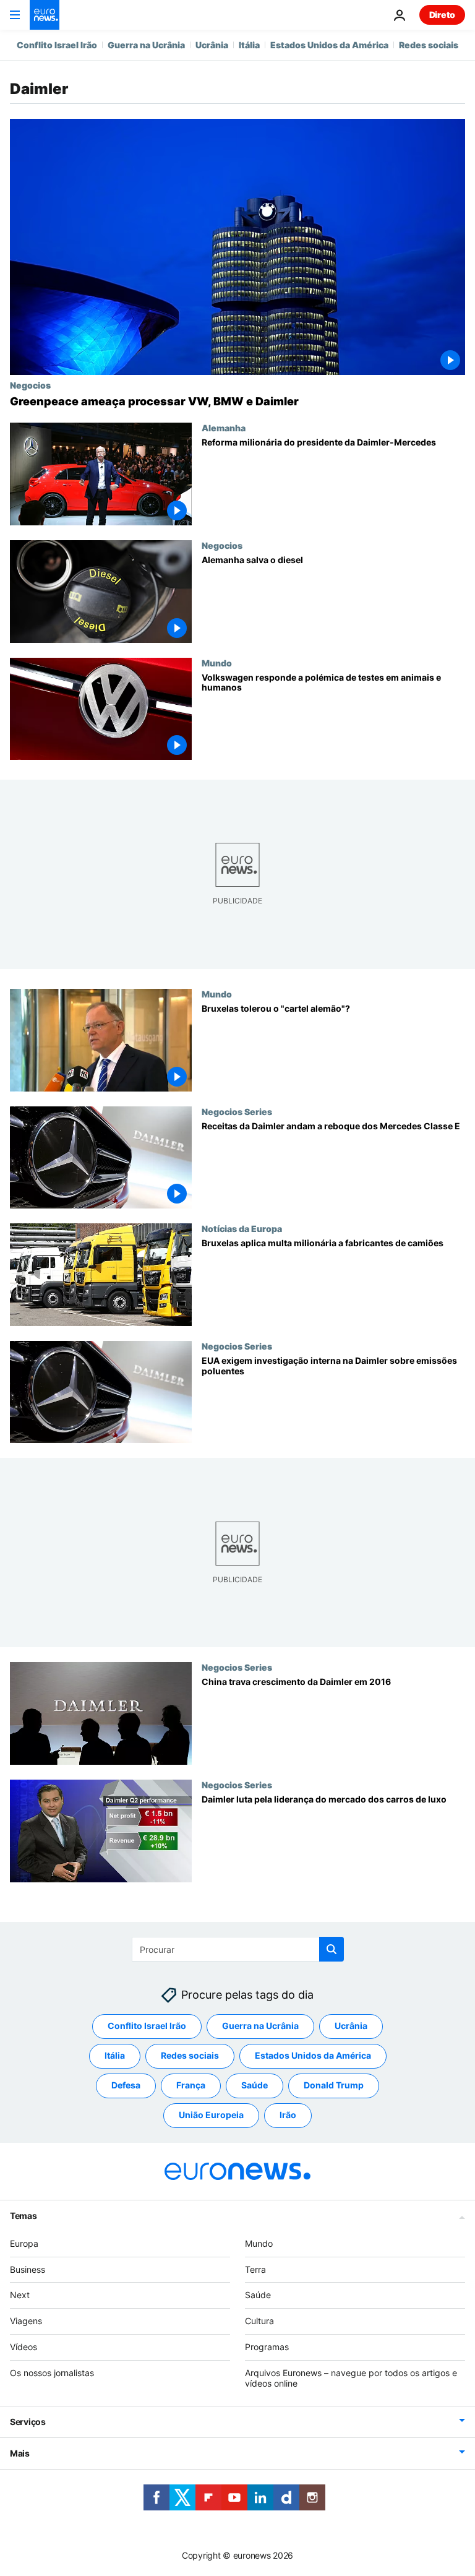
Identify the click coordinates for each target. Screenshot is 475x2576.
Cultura (259, 2321)
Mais (20, 2453)
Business (28, 2269)
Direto (442, 15)
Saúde (255, 2085)
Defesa (126, 2085)
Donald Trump (334, 2085)
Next (20, 2295)
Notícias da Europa (242, 1228)
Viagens (26, 2321)
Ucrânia (212, 45)
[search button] (332, 1949)
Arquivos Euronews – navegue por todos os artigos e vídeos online (351, 2378)
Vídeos (24, 2347)
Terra (255, 2269)
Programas (267, 2347)
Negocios (30, 385)
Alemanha (224, 428)
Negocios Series (237, 1111)
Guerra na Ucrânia (146, 45)
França (191, 2085)
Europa (24, 2243)
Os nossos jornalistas (52, 2373)
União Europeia (211, 2115)
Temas (24, 2216)
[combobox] (238, 1949)
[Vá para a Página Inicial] (45, 15)
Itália (249, 45)
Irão (288, 2115)
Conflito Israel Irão (57, 45)
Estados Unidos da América (329, 45)
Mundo (217, 663)
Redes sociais (429, 45)
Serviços (28, 2422)
